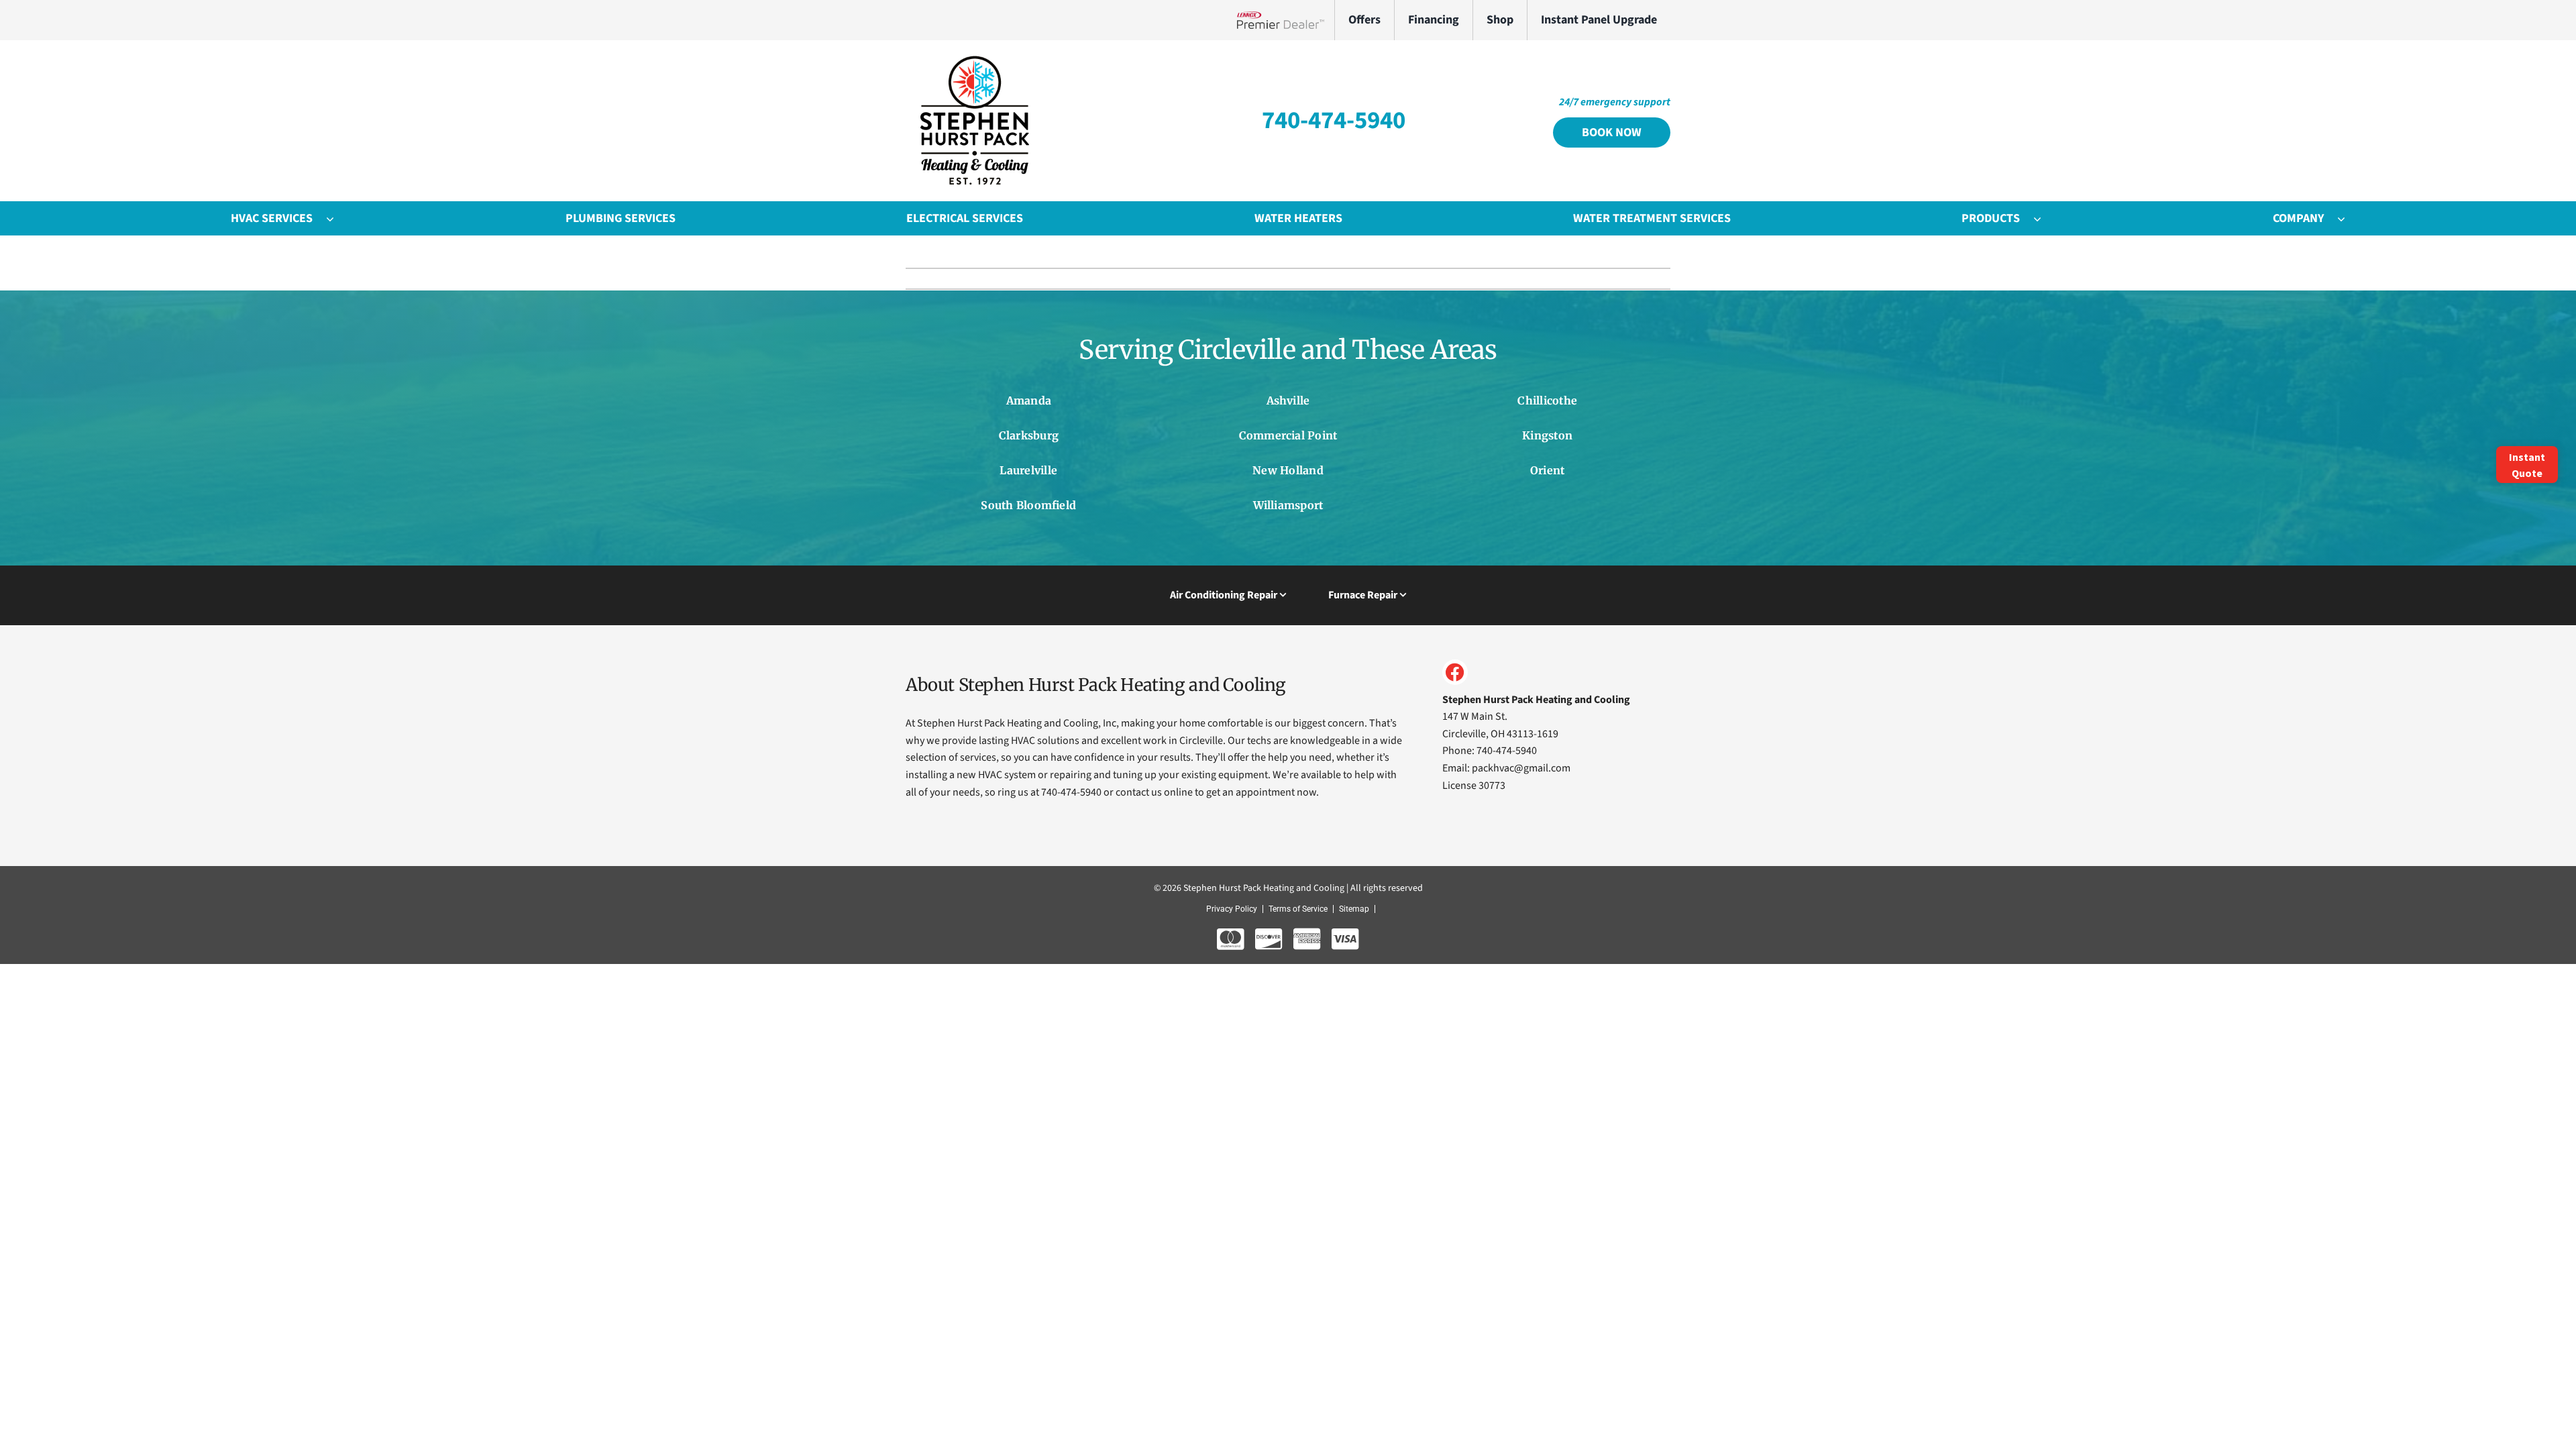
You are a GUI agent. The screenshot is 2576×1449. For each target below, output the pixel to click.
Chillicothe (1547, 400)
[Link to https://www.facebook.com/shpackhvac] (1455, 672)
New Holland (1288, 470)
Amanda (1029, 400)
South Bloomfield (1028, 505)
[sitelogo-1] (973, 59)
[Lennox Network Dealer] (1286, 20)
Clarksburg (1029, 435)
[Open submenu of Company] (2348, 219)
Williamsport (1288, 505)
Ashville (1288, 400)
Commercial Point (1288, 435)
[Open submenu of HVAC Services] (337, 219)
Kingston (1547, 435)
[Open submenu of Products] (2044, 219)
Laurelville (1028, 470)
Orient (1547, 470)
